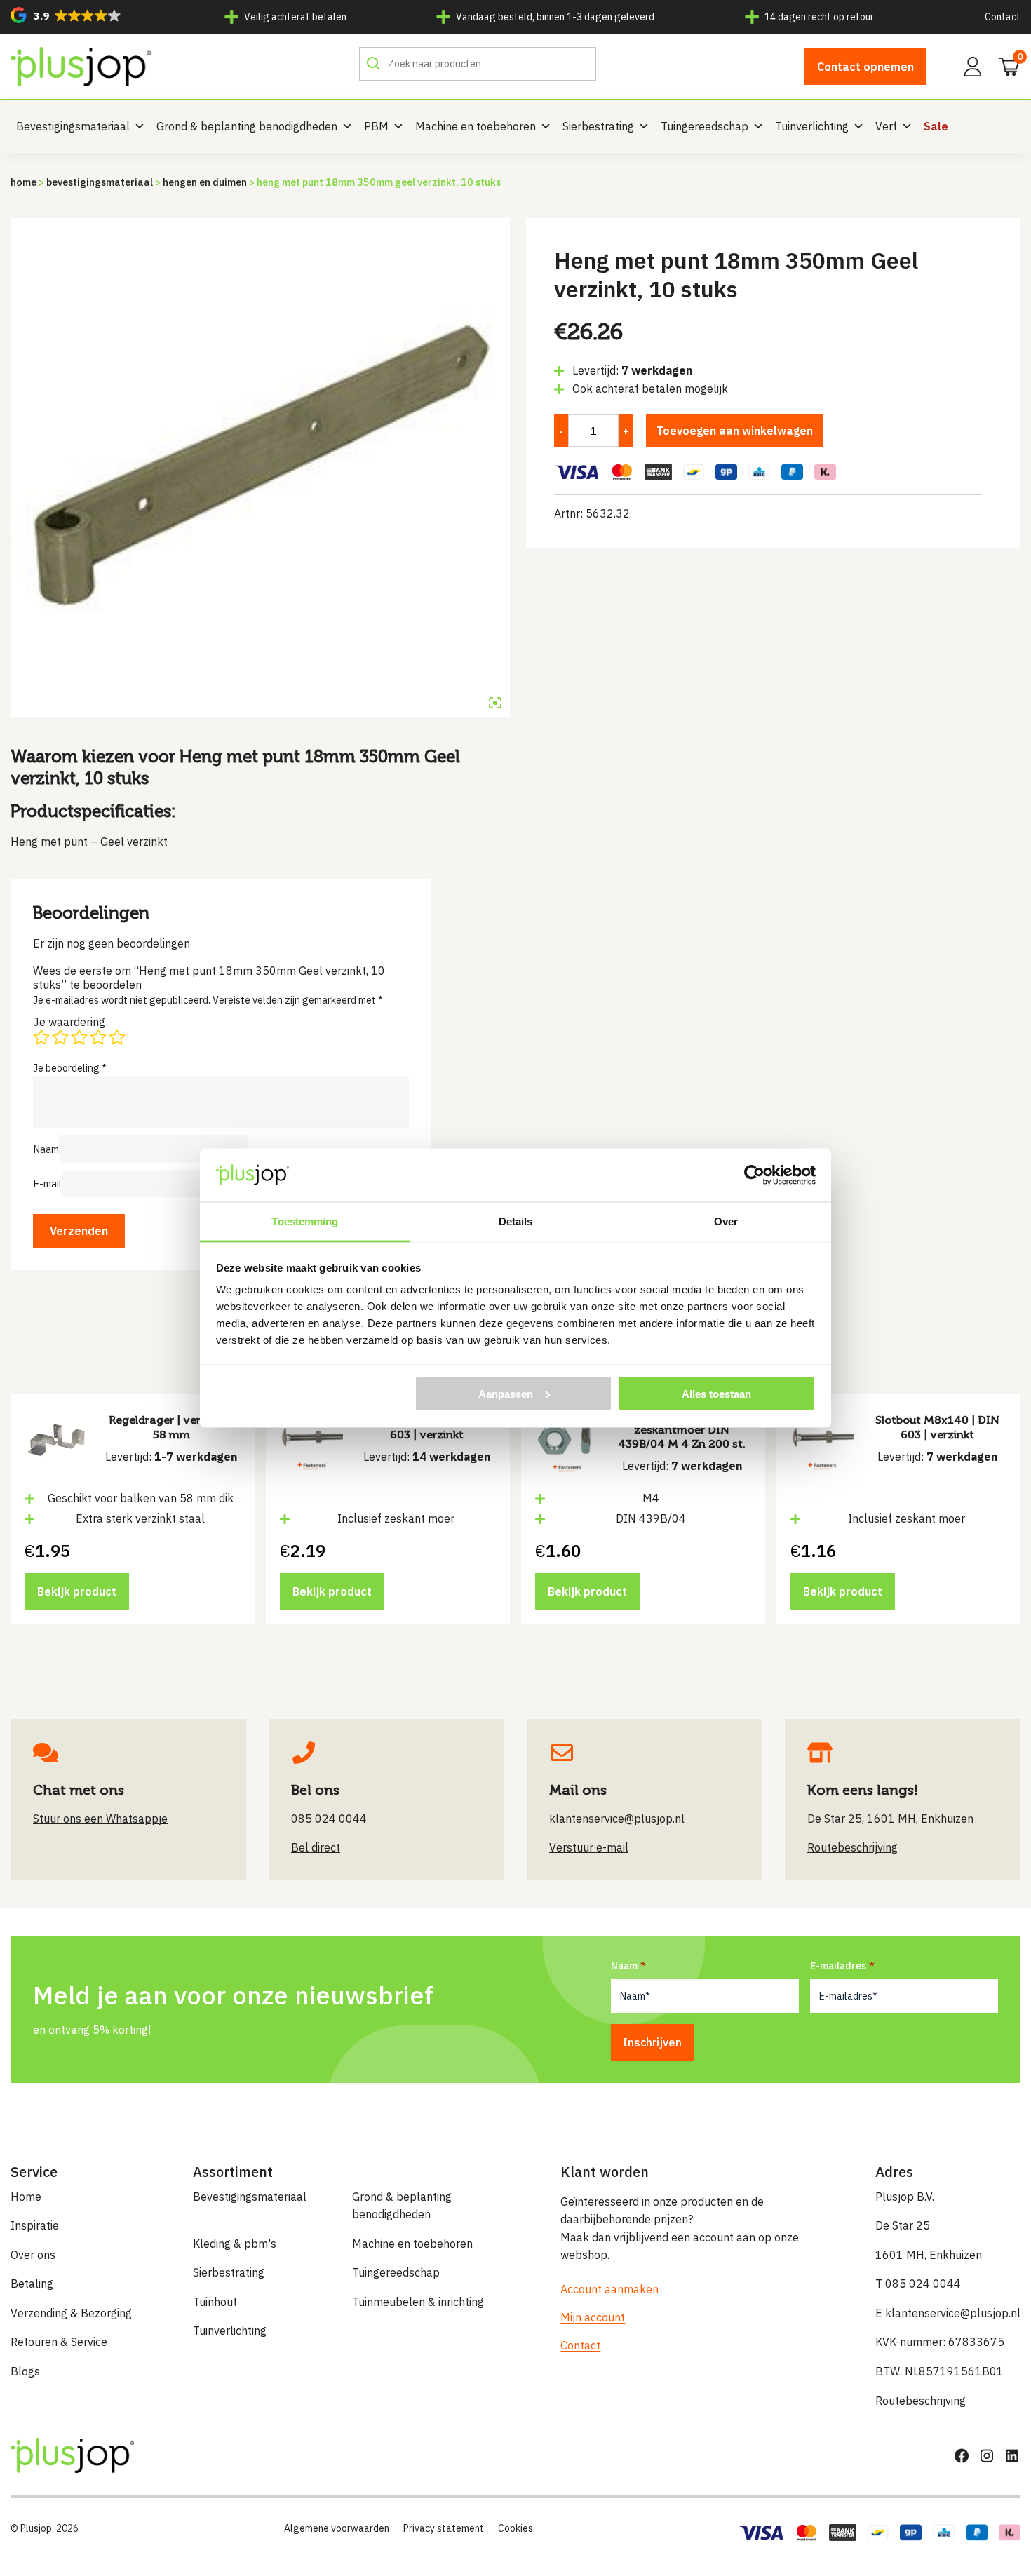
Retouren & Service (59, 2342)
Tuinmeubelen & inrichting (418, 2302)
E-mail (47, 1184)
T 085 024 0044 (918, 2284)
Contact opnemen (865, 67)
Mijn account (593, 2317)
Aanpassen (506, 1393)
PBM (376, 126)
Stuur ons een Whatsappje (100, 1819)
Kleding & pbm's (235, 2244)
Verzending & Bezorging (71, 2313)
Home (23, 182)
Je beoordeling (70, 1068)
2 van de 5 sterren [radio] (60, 1037)
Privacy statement (444, 2528)
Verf (886, 126)
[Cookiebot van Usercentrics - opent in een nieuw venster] (754, 1175)
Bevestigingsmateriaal (73, 126)
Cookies (515, 2528)
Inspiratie (35, 2225)
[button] (66, 15)
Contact (1003, 17)
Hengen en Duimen (205, 182)
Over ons (33, 2255)
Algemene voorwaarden (337, 2528)
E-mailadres (838, 1966)
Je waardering (69, 1022)
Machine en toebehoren (476, 126)
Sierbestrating (598, 126)
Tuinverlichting (812, 126)
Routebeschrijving (921, 2401)
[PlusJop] (81, 67)
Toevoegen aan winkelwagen (735, 431)
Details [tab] (516, 1221)
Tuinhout (215, 2302)
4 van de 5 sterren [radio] (98, 1037)
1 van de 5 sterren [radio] (41, 1037)
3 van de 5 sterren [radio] (79, 1037)
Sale (936, 126)
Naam (46, 1149)
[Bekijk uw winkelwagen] (1004, 65)
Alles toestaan (716, 1393)
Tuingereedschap (705, 126)
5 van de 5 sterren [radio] (117, 1037)
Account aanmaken (609, 2289)
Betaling (32, 2284)
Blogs (25, 2371)
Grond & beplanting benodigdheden (247, 126)
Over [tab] (726, 1221)
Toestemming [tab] (305, 1221)
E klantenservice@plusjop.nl (948, 2313)
